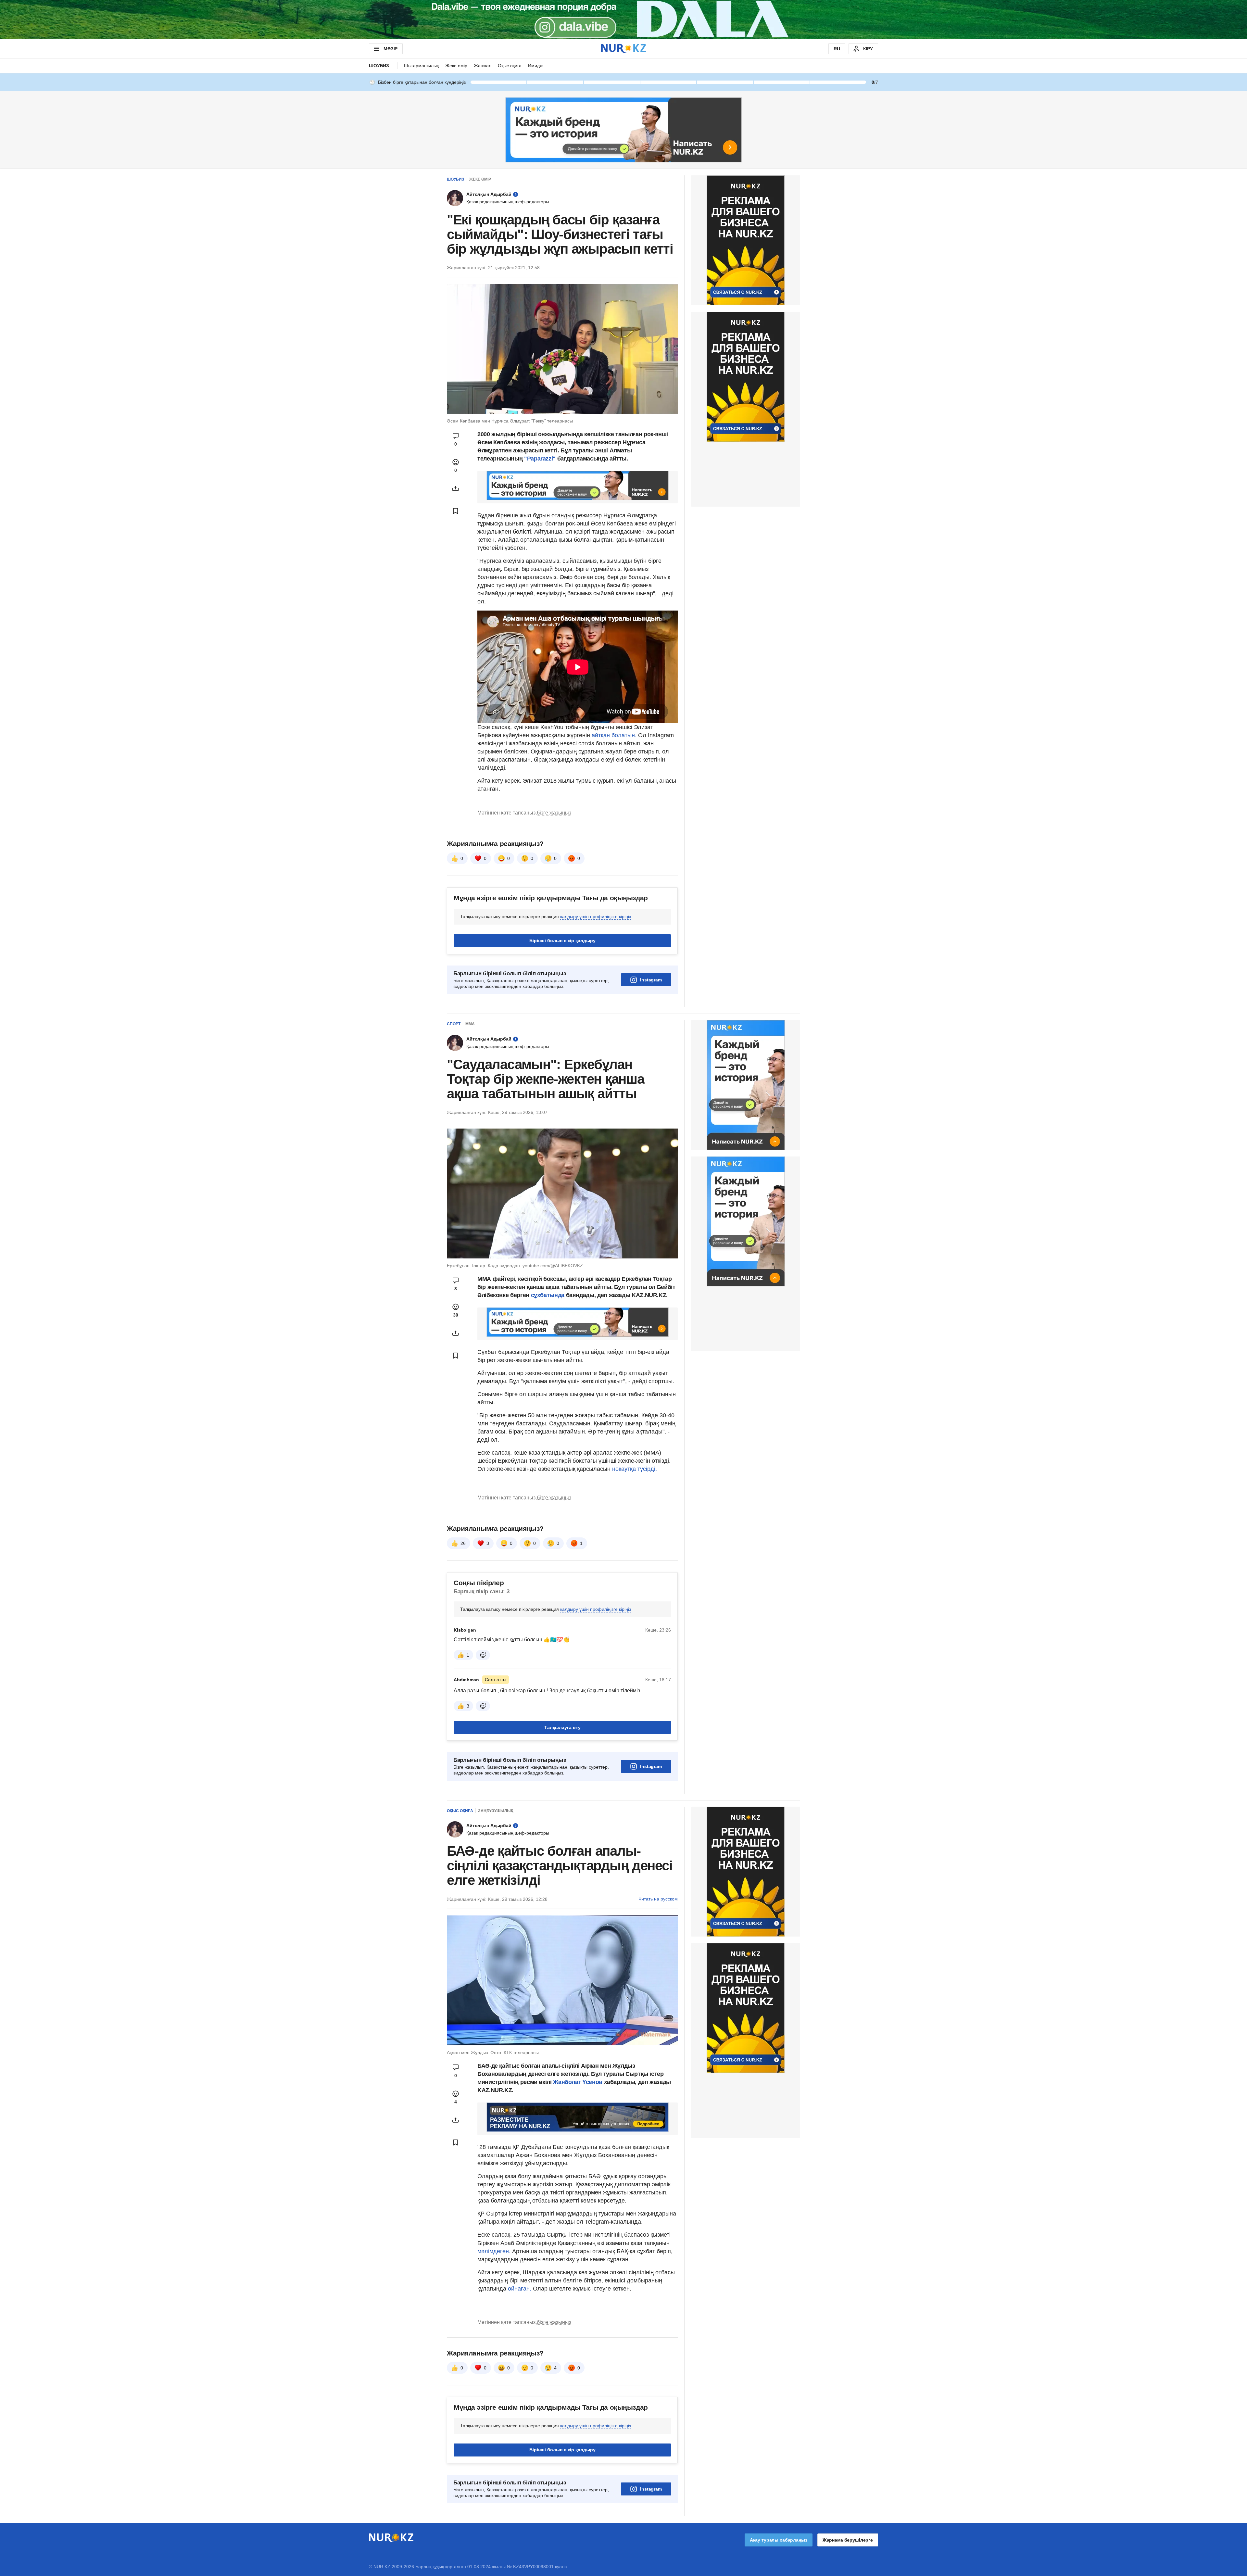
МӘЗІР (390, 49)
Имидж (535, 66)
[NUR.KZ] (623, 49)
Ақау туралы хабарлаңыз (779, 2540)
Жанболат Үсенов (578, 2082)
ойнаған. (519, 2289)
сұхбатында (548, 1295)
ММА (470, 1024)
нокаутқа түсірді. (635, 1469)
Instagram (651, 980)
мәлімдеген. (494, 2251)
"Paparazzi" (540, 459)
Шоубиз (379, 66)
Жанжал (483, 66)
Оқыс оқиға (510, 66)
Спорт (454, 1024)
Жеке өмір (456, 66)
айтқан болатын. (614, 735)
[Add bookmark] (456, 511)
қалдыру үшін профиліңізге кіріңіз (596, 916)
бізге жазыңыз (554, 813)
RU (837, 49)
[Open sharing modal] (456, 488)
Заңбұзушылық (496, 1811)
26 (463, 1543)
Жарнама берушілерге (848, 2540)
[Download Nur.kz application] (623, 19)
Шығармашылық (421, 66)
